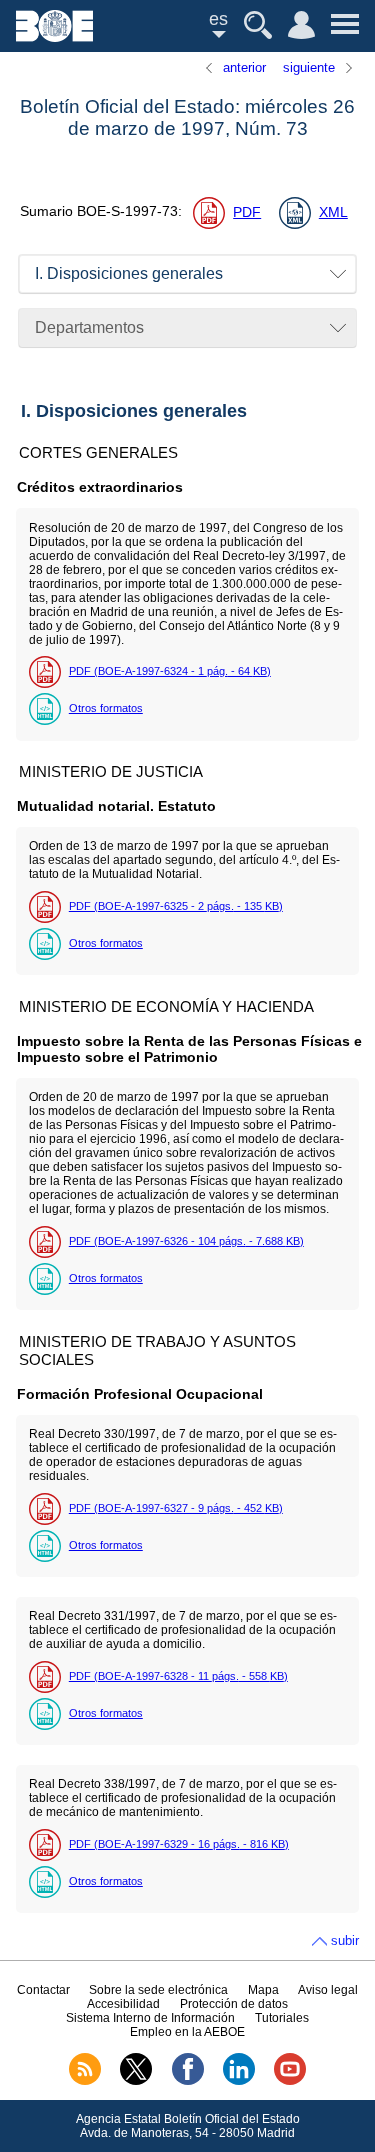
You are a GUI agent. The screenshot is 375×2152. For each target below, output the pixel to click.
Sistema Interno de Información (150, 2018)
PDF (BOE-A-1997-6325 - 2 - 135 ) (176, 906)
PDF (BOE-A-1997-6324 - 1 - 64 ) (170, 671)
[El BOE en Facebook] (188, 2081)
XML (333, 212)
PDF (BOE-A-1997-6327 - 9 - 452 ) (176, 1508)
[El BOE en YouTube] (290, 2081)
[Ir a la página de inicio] (54, 36)
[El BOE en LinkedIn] (239, 2081)
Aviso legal (328, 1990)
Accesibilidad (123, 2004)
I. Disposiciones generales (129, 273)
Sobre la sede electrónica (158, 1990)
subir (345, 1940)
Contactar (43, 1990)
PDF (247, 212)
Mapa (263, 1990)
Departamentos (89, 327)
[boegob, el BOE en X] (136, 2081)
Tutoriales (282, 2018)
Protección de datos (234, 2004)
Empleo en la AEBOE (187, 2032)
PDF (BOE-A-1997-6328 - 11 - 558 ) (178, 1676)
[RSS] (85, 2081)
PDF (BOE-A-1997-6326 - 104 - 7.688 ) (186, 1241)
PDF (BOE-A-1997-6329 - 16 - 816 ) (179, 1844)
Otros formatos (106, 708)
